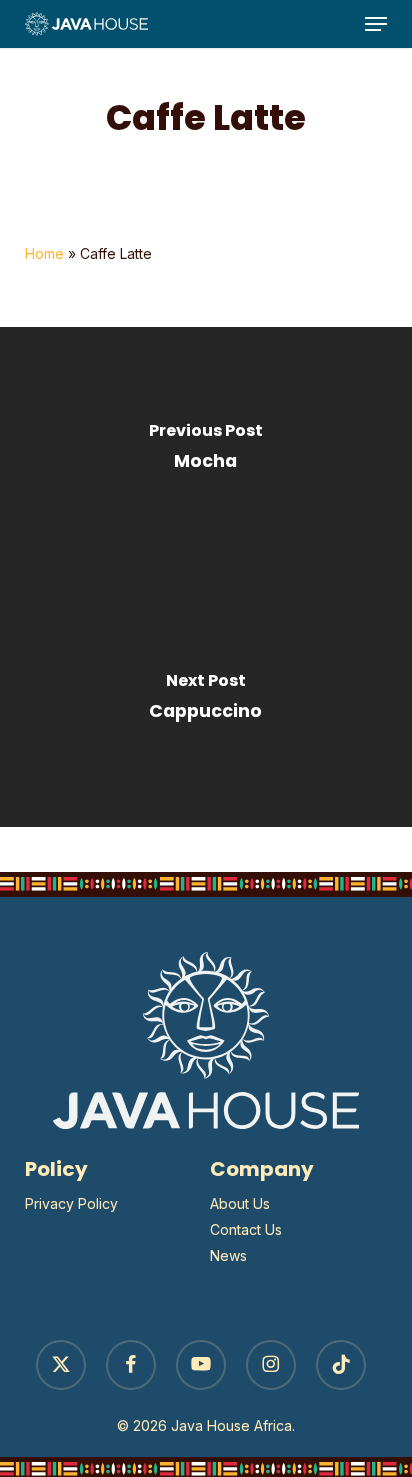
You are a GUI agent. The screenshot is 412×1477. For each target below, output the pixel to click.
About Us (240, 1203)
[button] (376, 24)
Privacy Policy (71, 1203)
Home (44, 253)
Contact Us (246, 1229)
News (228, 1255)
